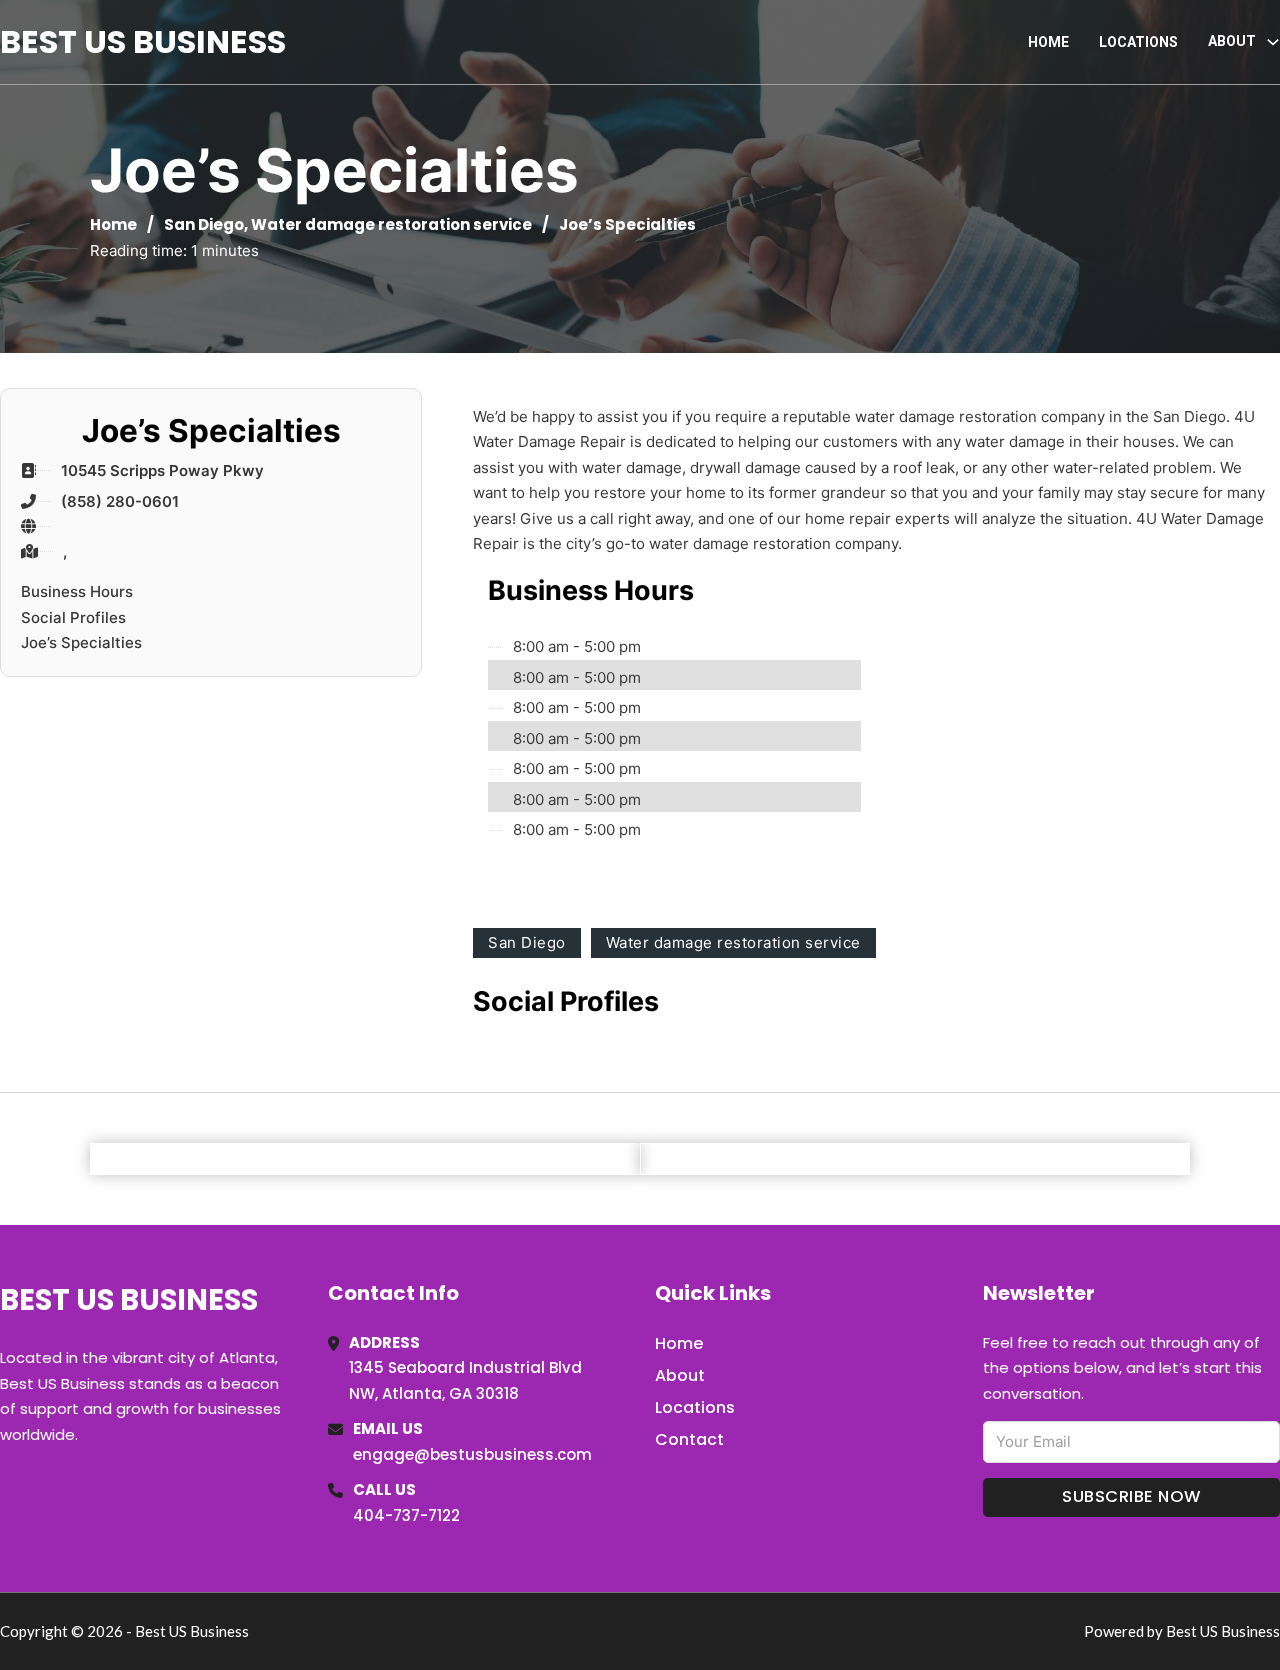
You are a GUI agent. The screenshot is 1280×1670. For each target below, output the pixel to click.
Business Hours (77, 591)
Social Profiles (73, 617)
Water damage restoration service (391, 224)
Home (1048, 42)
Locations (1138, 42)
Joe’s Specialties (81, 642)
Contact (689, 1439)
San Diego (204, 224)
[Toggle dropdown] (1273, 42)
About (680, 1375)
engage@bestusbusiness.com (472, 1454)
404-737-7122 (406, 1515)
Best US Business (143, 41)
